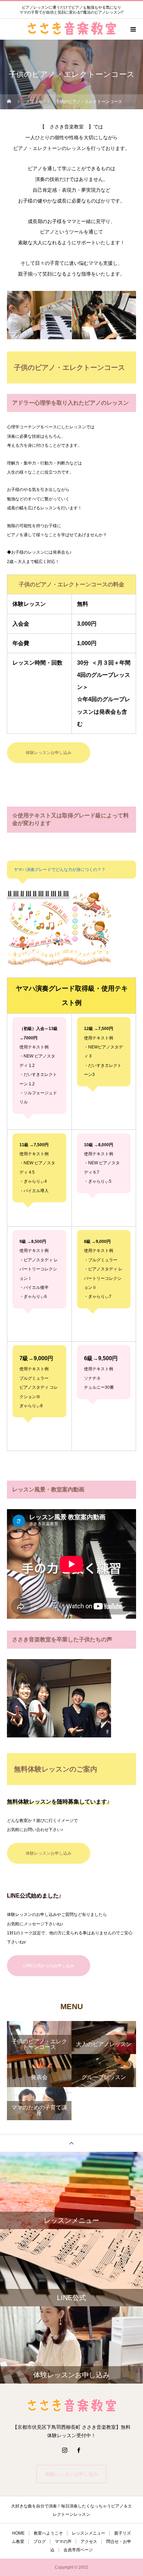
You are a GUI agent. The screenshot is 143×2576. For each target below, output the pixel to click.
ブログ (40, 2542)
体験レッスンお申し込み (49, 753)
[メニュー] (133, 29)
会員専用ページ (78, 2550)
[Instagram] (65, 2450)
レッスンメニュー (89, 2533)
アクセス (89, 2542)
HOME (18, 2533)
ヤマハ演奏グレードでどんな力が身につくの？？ (60, 870)
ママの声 (63, 2542)
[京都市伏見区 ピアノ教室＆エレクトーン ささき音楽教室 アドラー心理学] (71, 2406)
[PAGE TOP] (71, 2143)
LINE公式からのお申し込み (49, 1966)
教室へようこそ (48, 2533)
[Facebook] (78, 2450)
